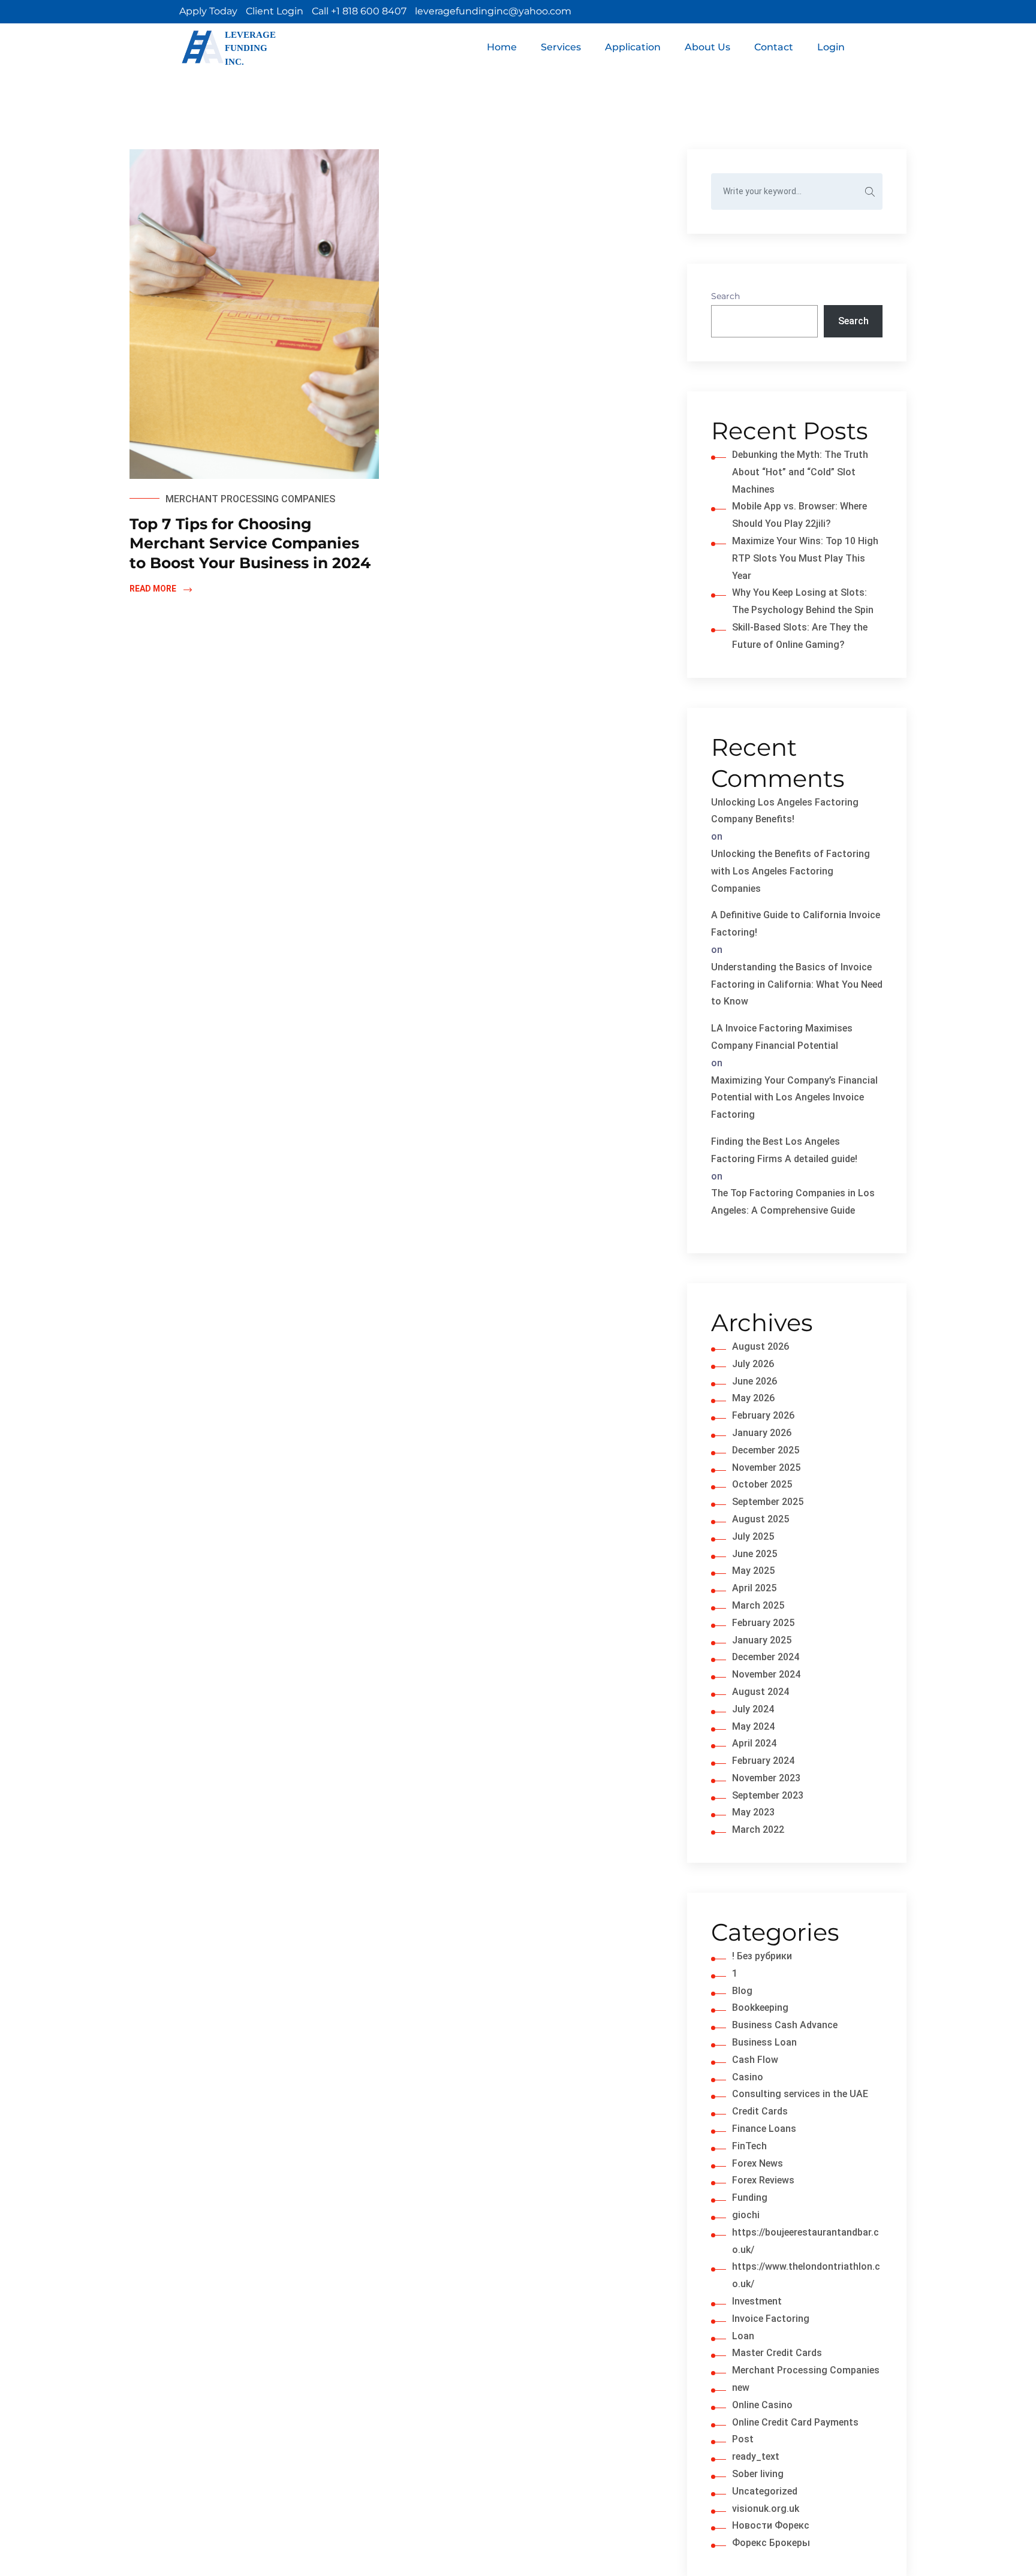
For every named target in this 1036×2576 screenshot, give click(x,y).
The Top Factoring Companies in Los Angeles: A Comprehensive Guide (793, 1202)
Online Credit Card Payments (795, 2422)
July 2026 (753, 1364)
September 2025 (768, 1502)
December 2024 (766, 1657)
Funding (750, 2198)
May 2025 (753, 1571)
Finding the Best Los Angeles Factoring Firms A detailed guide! (784, 1150)
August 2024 (761, 1692)
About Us (707, 47)
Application (633, 47)
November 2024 (766, 1674)
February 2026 (763, 1415)
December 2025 (766, 1450)
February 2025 (763, 1623)
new (741, 2388)
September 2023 (768, 1795)
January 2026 (762, 1433)
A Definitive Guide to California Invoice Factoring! (796, 924)
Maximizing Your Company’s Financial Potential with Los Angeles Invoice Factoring (794, 1098)
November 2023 (766, 1778)
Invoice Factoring (771, 2319)
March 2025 (758, 1605)
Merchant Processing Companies (250, 499)
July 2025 (753, 1536)
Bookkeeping (760, 2008)
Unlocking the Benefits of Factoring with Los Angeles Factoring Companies (790, 871)
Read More (153, 589)
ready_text (756, 2456)
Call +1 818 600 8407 (359, 11)
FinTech (749, 2146)
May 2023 (753, 1812)
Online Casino (762, 2405)
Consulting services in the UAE (800, 2094)
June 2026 (755, 1381)
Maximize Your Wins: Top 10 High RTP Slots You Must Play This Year (805, 558)
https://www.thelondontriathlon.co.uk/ (806, 2275)
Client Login (275, 11)
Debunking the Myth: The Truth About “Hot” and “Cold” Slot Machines (800, 472)
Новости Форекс (771, 2525)
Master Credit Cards (777, 2353)
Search (725, 296)
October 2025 (762, 1484)
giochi (746, 2215)
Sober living (758, 2474)
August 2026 (761, 1346)
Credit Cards (760, 2111)
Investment (757, 2301)
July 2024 (753, 1709)
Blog (742, 1991)
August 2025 (761, 1519)
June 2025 (755, 1554)
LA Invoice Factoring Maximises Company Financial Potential (782, 1037)
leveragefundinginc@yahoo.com (493, 11)
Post (743, 2439)
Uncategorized (765, 2491)
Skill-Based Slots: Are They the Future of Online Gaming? (800, 636)
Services (561, 47)
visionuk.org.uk (766, 2509)
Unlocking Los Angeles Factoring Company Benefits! (785, 811)
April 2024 (754, 1743)
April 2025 (754, 1588)
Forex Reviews (763, 2180)
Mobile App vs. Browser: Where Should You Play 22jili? (799, 515)
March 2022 (758, 1830)
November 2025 (766, 1468)
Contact (774, 47)
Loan (743, 2336)
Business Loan (764, 2042)
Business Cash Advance (785, 2025)
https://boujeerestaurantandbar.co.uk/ (805, 2241)
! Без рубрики (762, 1956)
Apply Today (208, 11)
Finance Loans (764, 2129)
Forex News (758, 2163)
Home (502, 47)
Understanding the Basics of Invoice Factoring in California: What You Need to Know (797, 984)
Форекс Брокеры (771, 2543)
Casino (748, 2077)
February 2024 (763, 1761)
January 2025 (762, 1640)
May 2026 (753, 1398)
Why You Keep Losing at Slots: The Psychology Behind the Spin (803, 601)
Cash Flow (755, 2060)
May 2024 (753, 1726)
